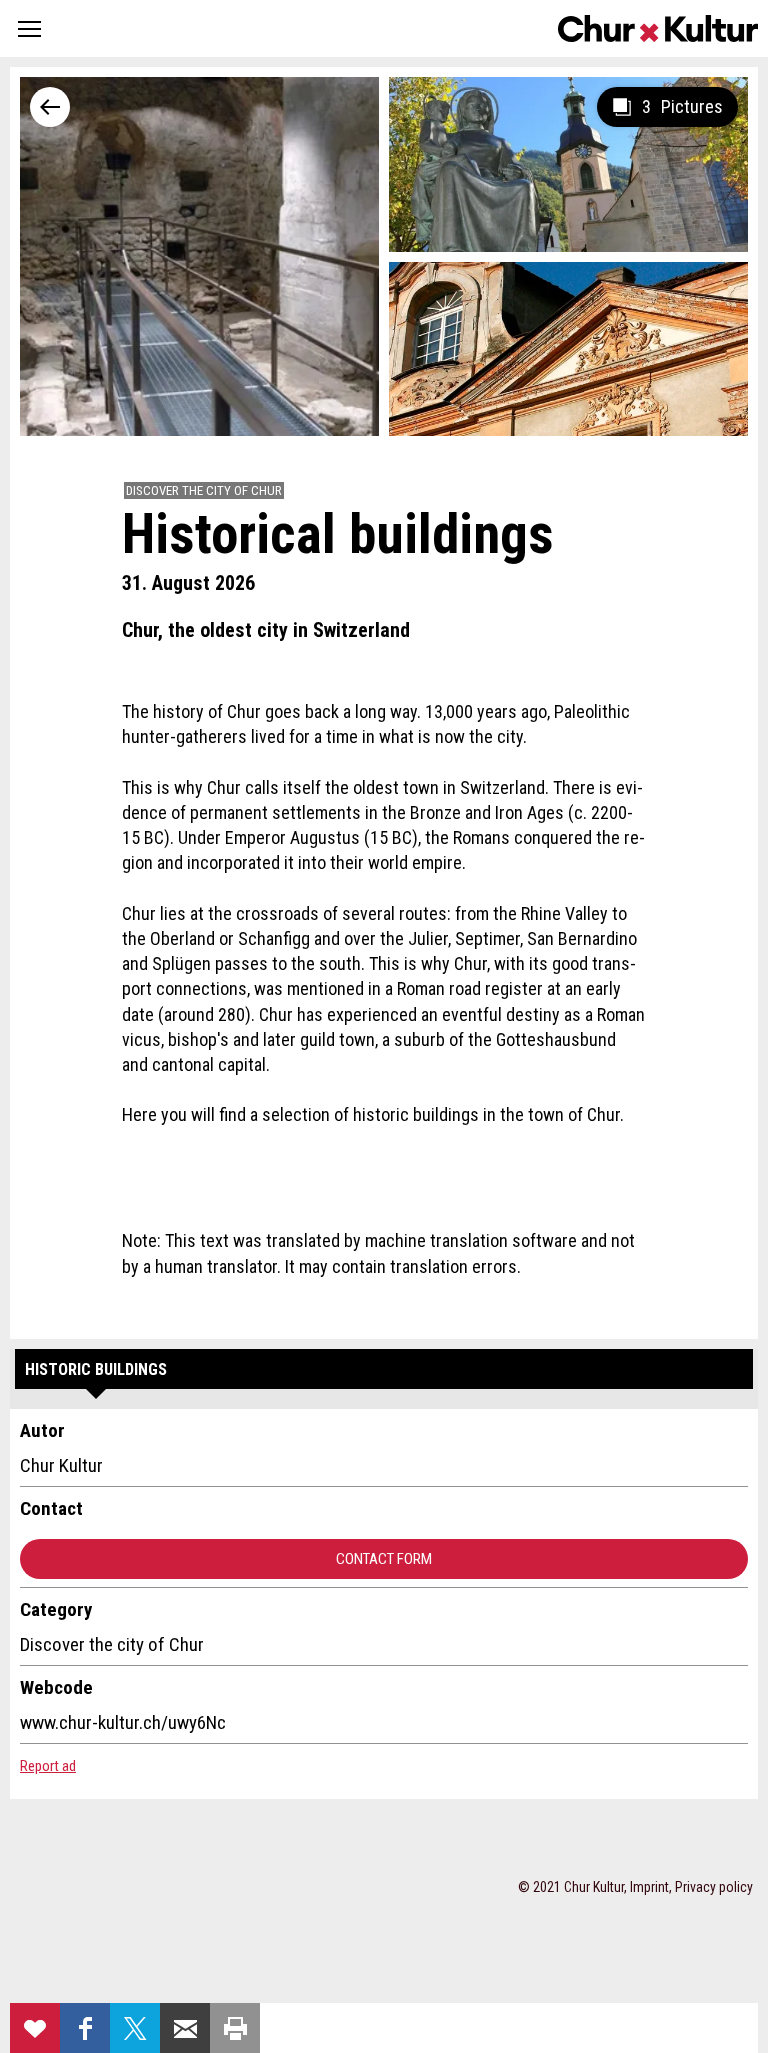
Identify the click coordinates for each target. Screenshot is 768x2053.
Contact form (384, 1559)
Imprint (649, 1887)
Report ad (48, 1766)
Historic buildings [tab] (96, 1369)
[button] (29, 28)
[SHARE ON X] (135, 2028)
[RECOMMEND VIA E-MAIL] (185, 2028)
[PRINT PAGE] (235, 2028)
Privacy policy (714, 1887)
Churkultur (658, 28)
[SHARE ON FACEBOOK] (85, 2028)
